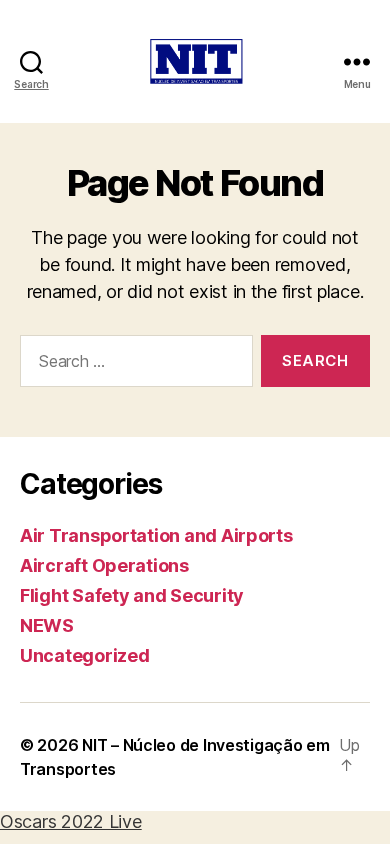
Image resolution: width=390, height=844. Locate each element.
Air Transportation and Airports (156, 535)
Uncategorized (85, 655)
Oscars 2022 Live (71, 821)
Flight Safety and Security (132, 595)
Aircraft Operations (104, 565)
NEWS (47, 625)
